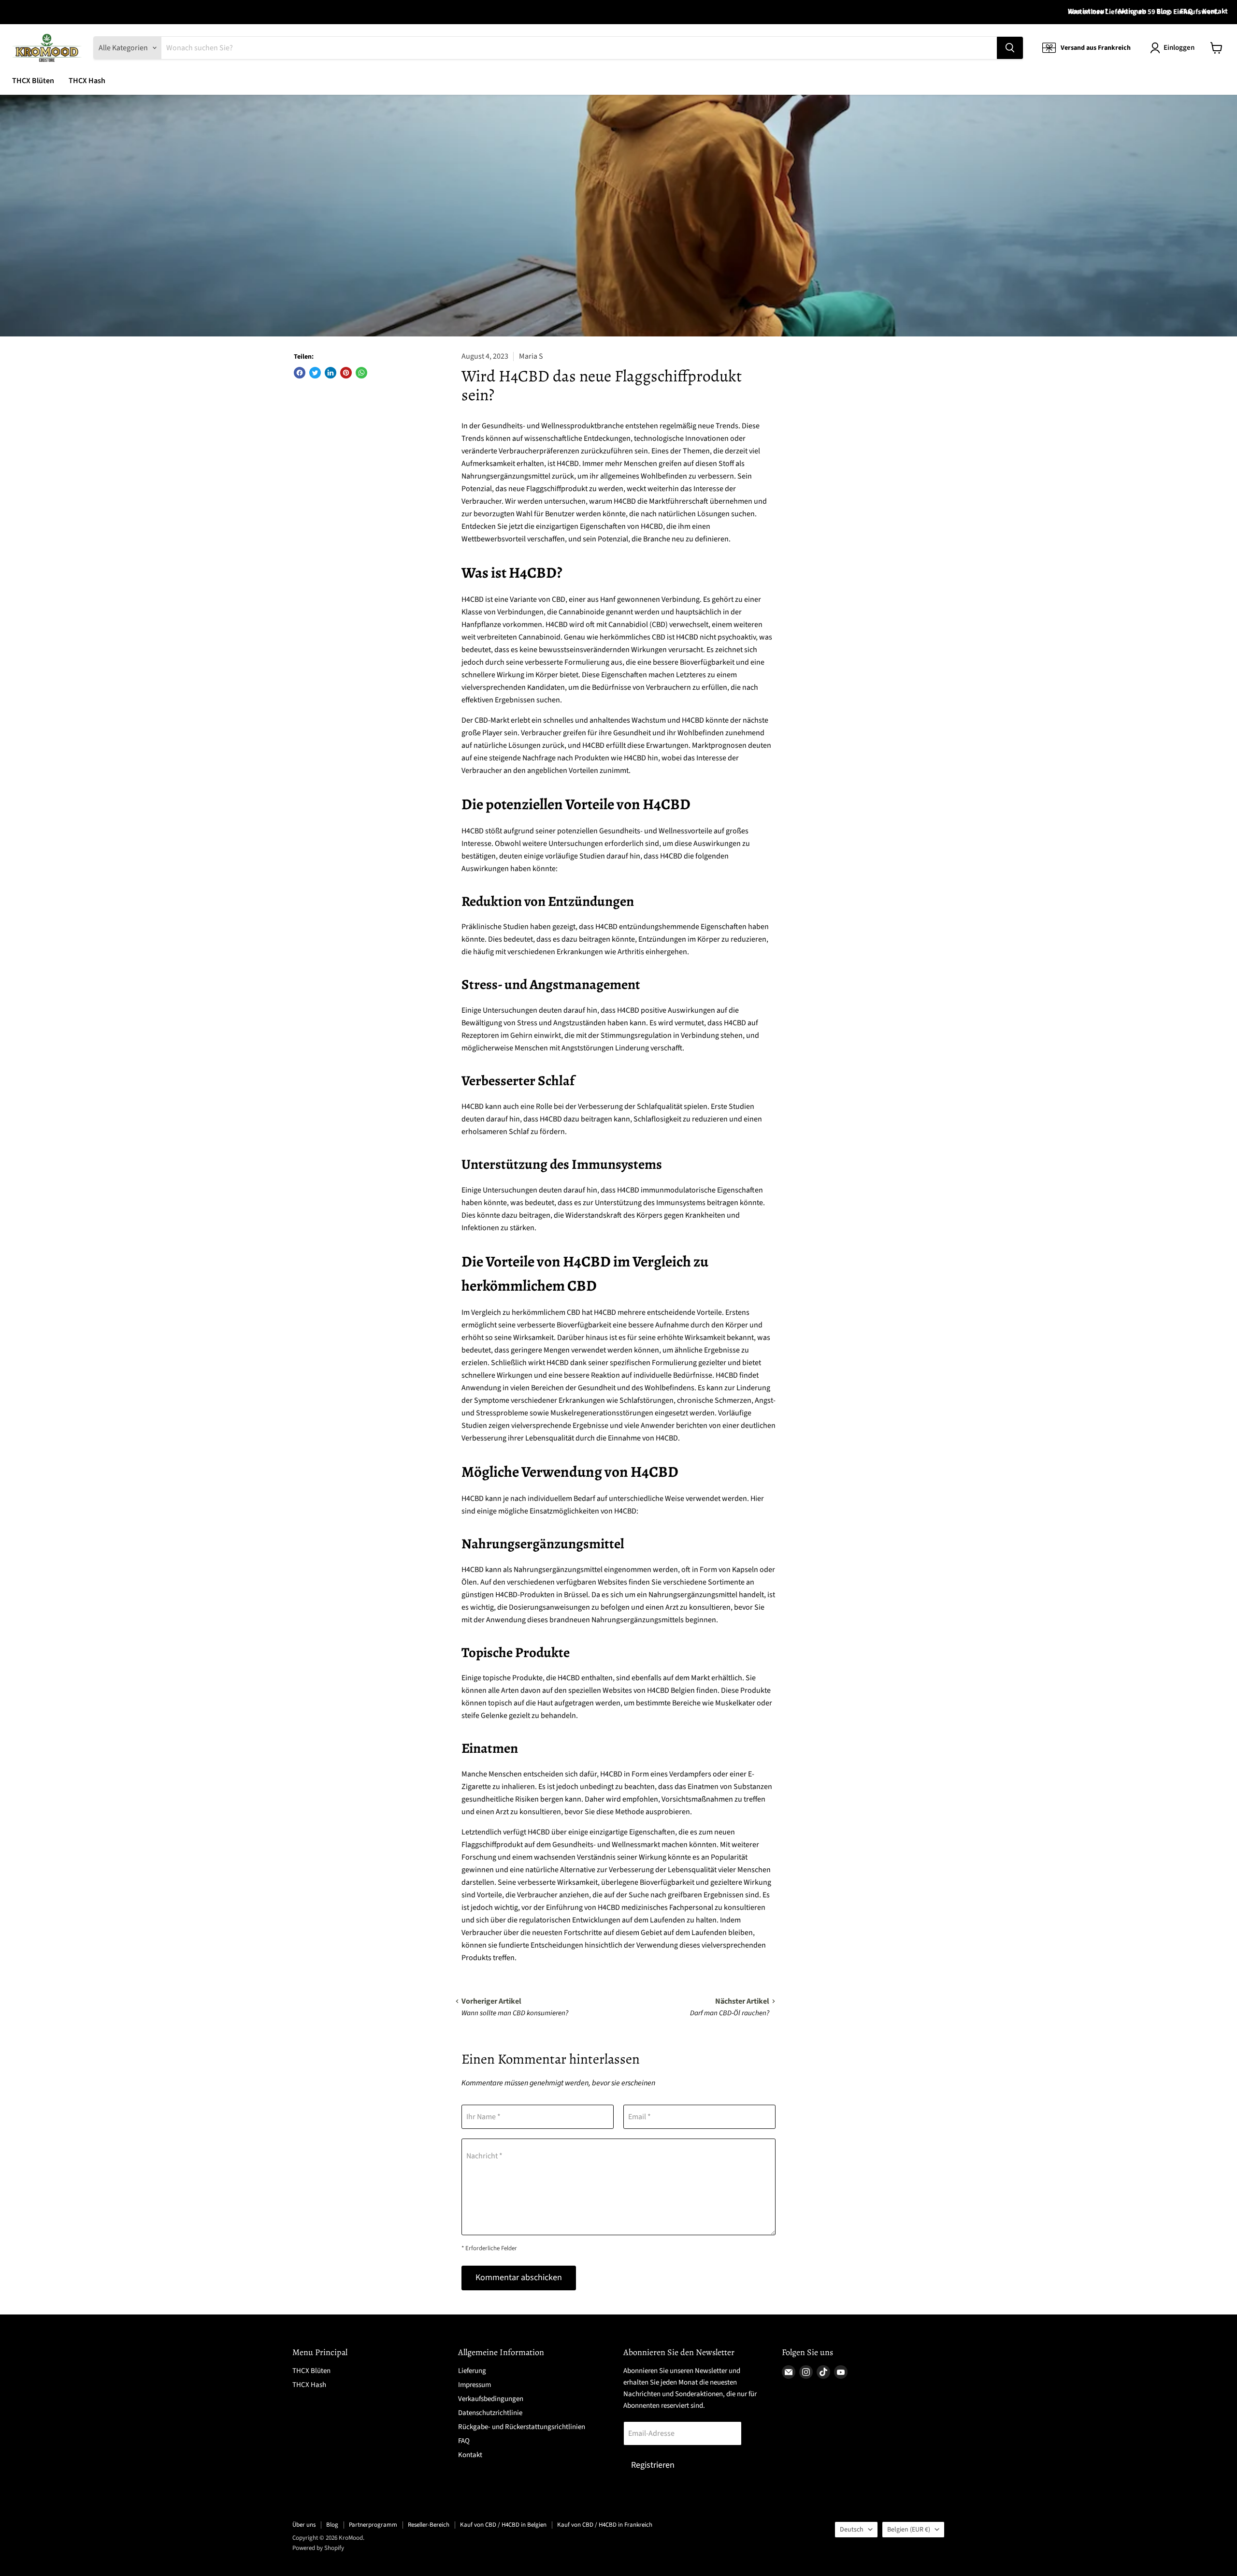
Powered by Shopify (318, 2548)
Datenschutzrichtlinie (490, 2413)
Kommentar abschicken (519, 2278)
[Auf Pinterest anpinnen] (346, 373)
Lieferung (472, 2371)
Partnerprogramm (373, 2525)
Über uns (304, 2525)
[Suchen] (1010, 48)
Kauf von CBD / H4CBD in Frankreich (605, 2525)
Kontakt (1215, 12)
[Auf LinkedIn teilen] (331, 373)
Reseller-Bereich (429, 2525)
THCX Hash (87, 81)
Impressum (475, 2385)
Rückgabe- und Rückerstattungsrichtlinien (522, 2427)
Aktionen (1132, 12)
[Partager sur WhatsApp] (361, 373)
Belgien (909, 2530)
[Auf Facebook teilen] (300, 373)
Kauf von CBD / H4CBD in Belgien (503, 2525)
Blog (1163, 12)
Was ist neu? (1088, 12)
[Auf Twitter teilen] (315, 373)
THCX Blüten (33, 81)
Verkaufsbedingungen (491, 2399)
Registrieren (653, 2465)
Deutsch (852, 2530)
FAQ (1186, 12)
